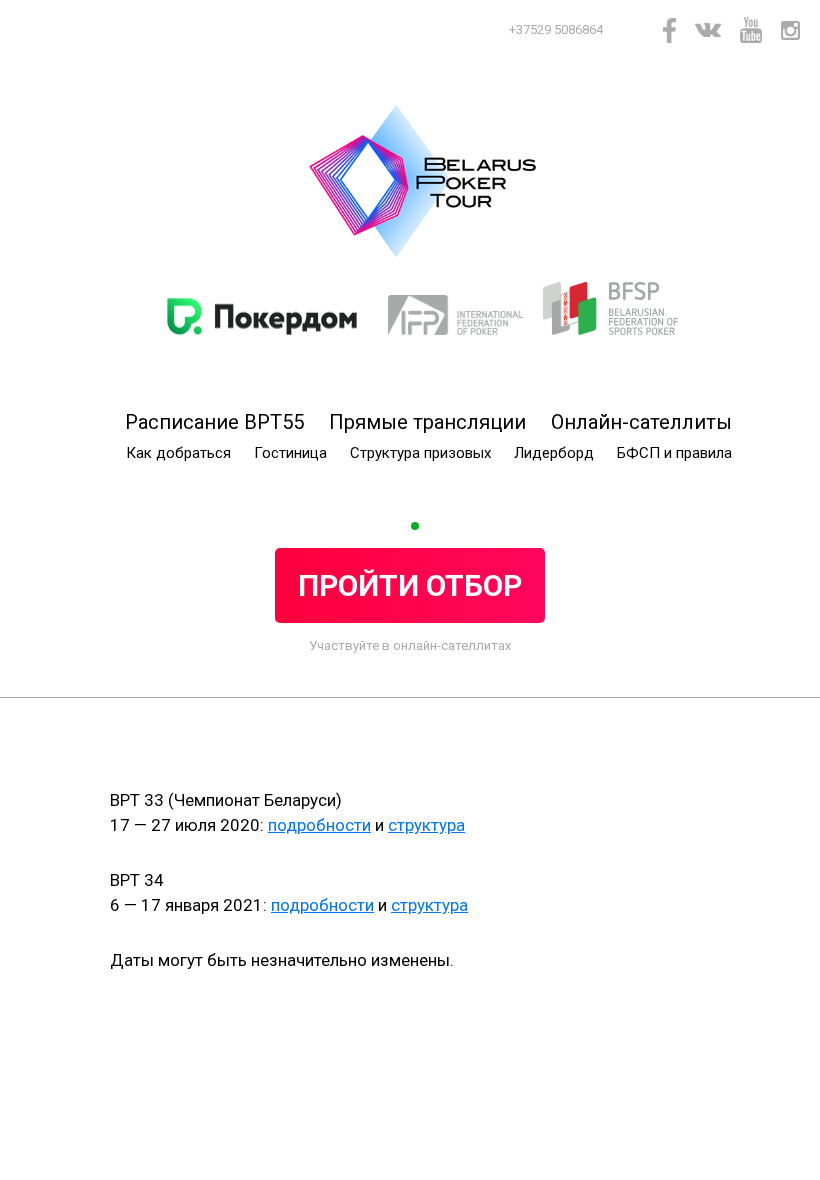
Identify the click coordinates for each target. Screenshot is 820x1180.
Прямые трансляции (427, 422)
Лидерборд (554, 453)
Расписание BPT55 (214, 422)
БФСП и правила (674, 453)
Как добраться (178, 453)
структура (426, 825)
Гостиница (290, 453)
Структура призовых (420, 453)
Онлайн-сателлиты (641, 422)
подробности (319, 825)
